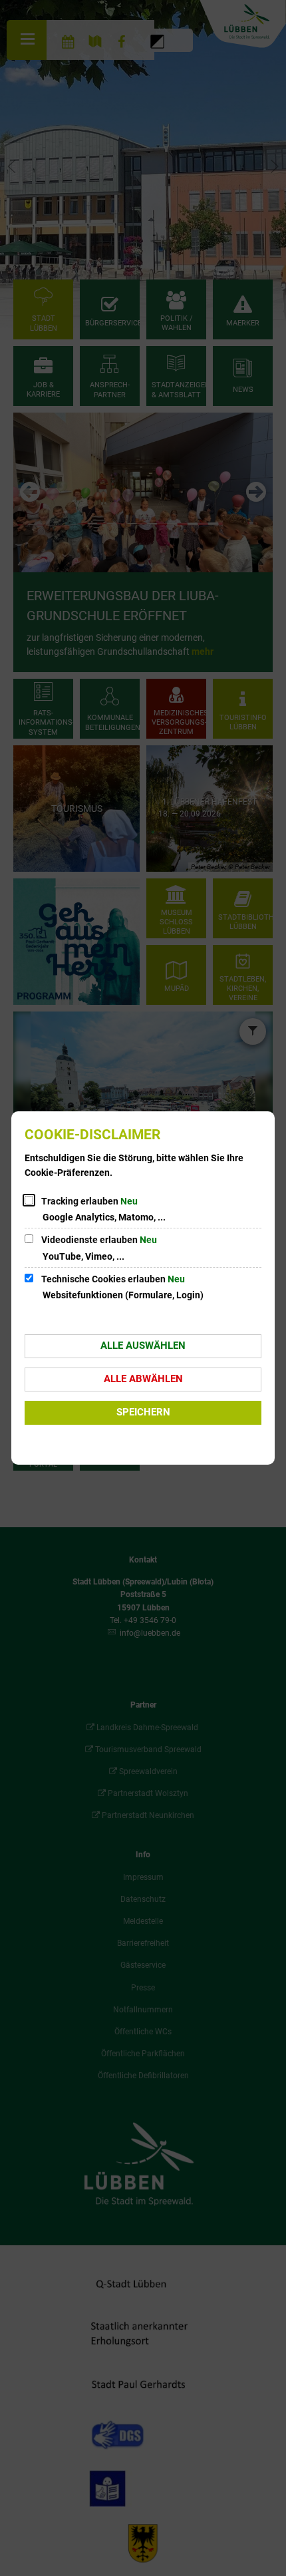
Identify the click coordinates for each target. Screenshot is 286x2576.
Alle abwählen (143, 1379)
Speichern (143, 1412)
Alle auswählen (143, 1346)
